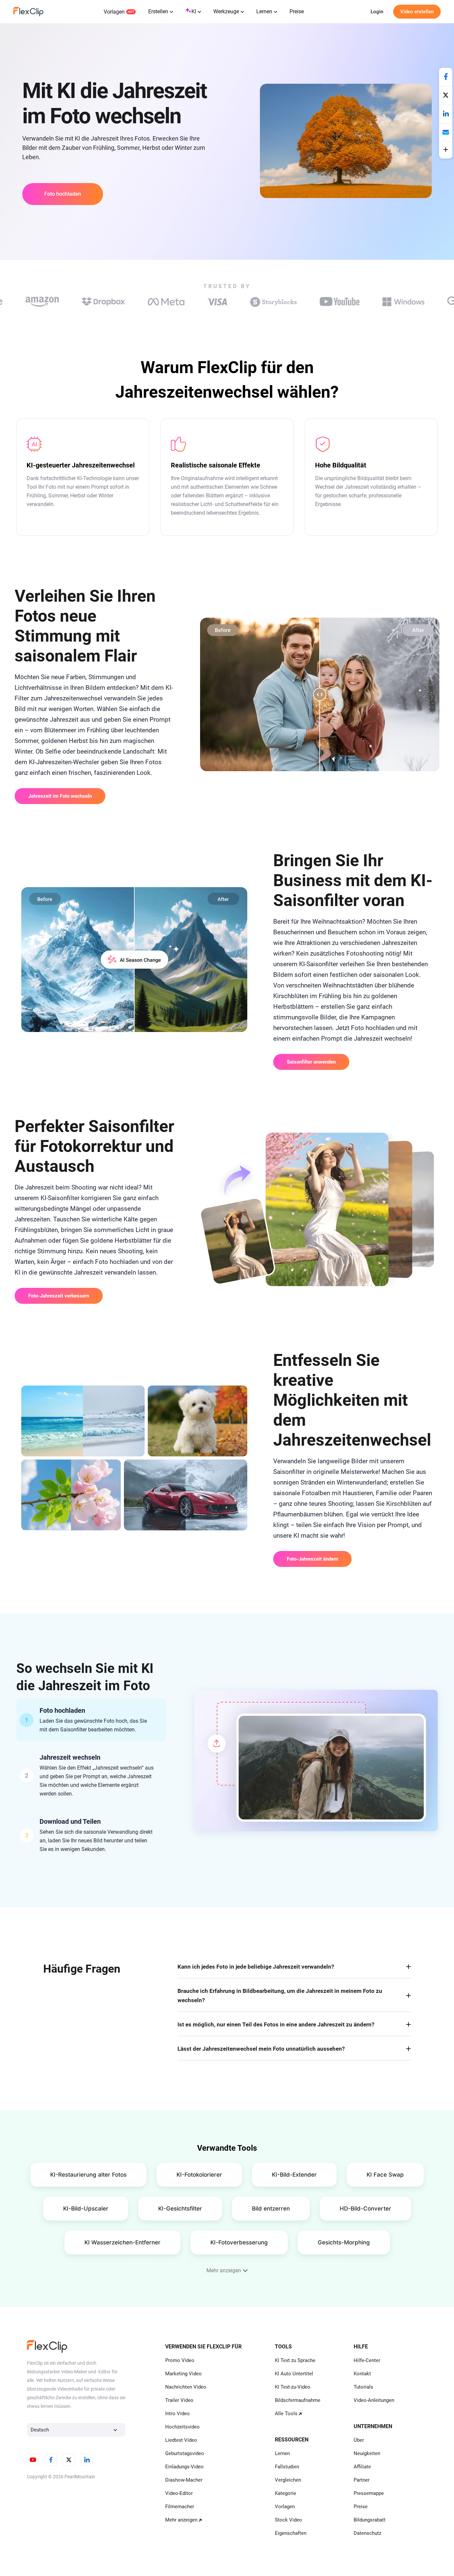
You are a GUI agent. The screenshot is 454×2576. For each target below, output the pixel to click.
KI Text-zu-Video (293, 2387)
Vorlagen (114, 12)
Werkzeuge (226, 11)
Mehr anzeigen (181, 2520)
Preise (297, 11)
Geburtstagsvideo (185, 2453)
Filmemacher (180, 2507)
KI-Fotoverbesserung (239, 2242)
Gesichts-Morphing (344, 2242)
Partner (362, 2480)
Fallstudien (287, 2467)
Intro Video (177, 2414)
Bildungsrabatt (370, 2520)
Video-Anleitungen (374, 2400)
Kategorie (285, 2493)
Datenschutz (367, 2533)
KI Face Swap (385, 2175)
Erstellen (158, 11)
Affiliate (362, 2467)
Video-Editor (179, 2493)
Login (377, 12)
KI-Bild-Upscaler (86, 2209)
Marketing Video (183, 2374)
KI (194, 11)
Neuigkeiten (367, 2453)
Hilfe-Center (367, 2360)
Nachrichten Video (186, 2387)
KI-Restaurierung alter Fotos (88, 2175)
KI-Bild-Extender (294, 2175)
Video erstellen (417, 12)
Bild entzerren (271, 2209)
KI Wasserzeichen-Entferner (122, 2242)
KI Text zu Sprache (295, 2360)
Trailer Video (179, 2400)
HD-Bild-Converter (365, 2209)
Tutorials (363, 2387)
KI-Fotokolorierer (199, 2175)
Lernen (264, 11)
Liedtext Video (181, 2440)
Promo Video (180, 2360)
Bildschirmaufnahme (298, 2400)
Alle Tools (286, 2414)
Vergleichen (288, 2480)
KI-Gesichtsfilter (180, 2209)
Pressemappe (369, 2493)
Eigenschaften (291, 2533)
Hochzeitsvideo (182, 2427)
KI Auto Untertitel (294, 2374)
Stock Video (288, 2520)
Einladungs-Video (184, 2467)
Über (359, 2440)
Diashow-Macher (184, 2480)
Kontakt (362, 2374)
